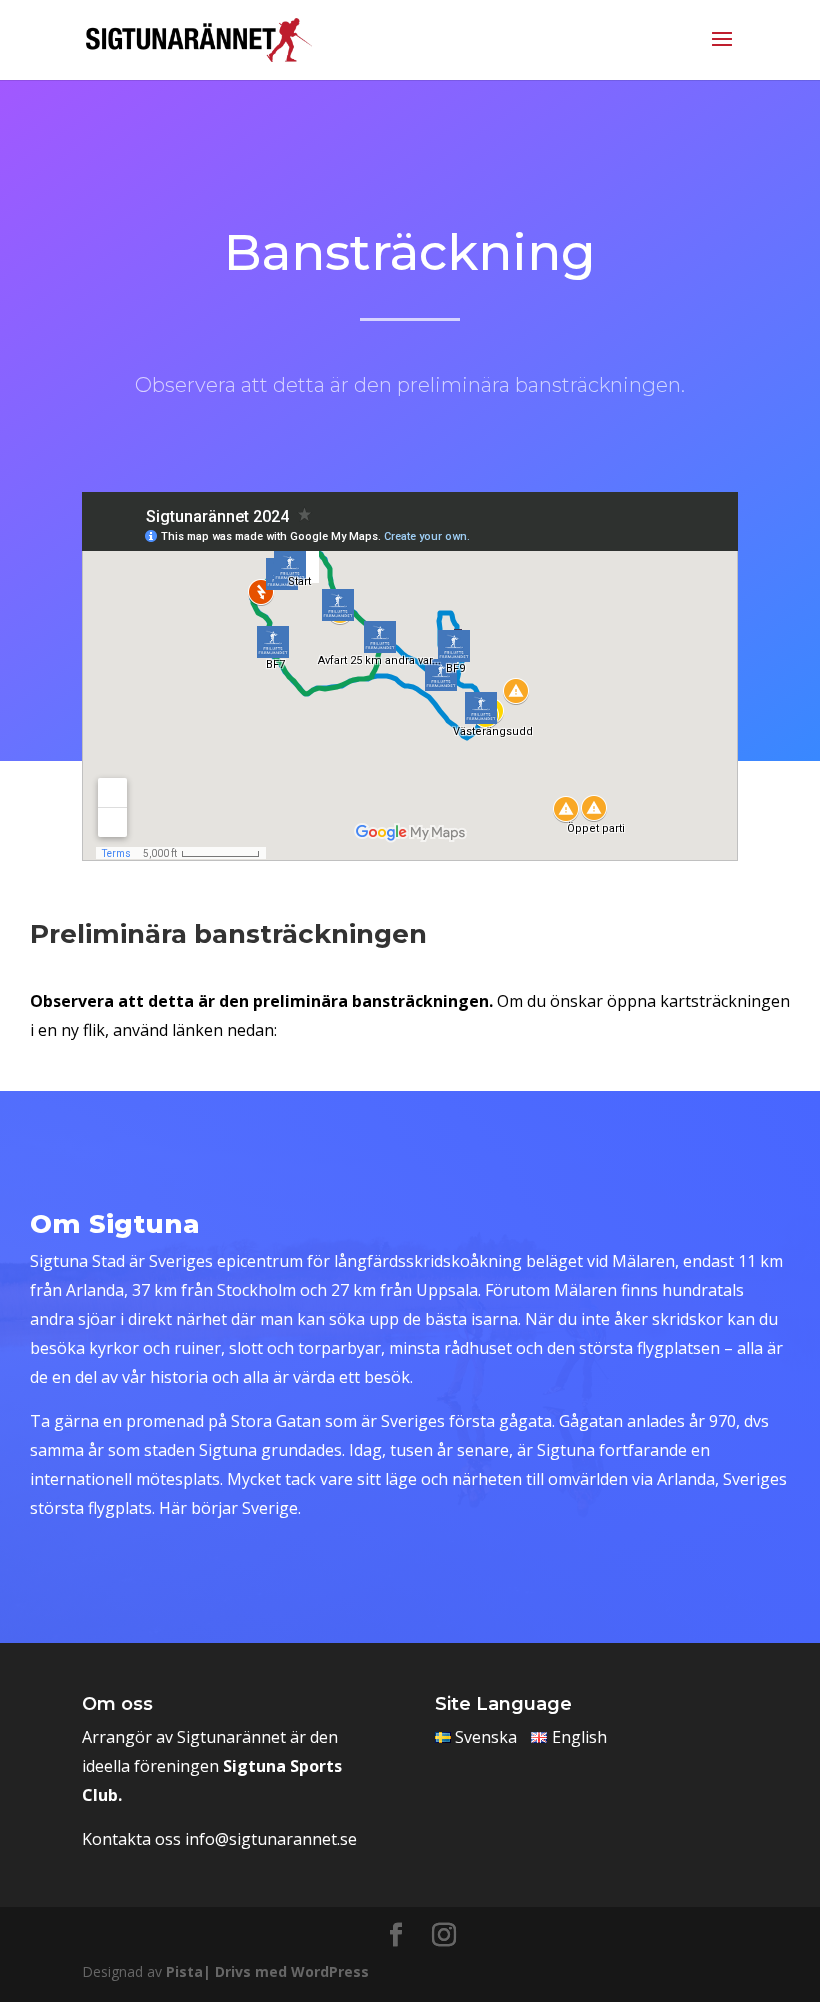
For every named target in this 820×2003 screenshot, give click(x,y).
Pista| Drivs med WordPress (267, 1971)
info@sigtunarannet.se (271, 1839)
